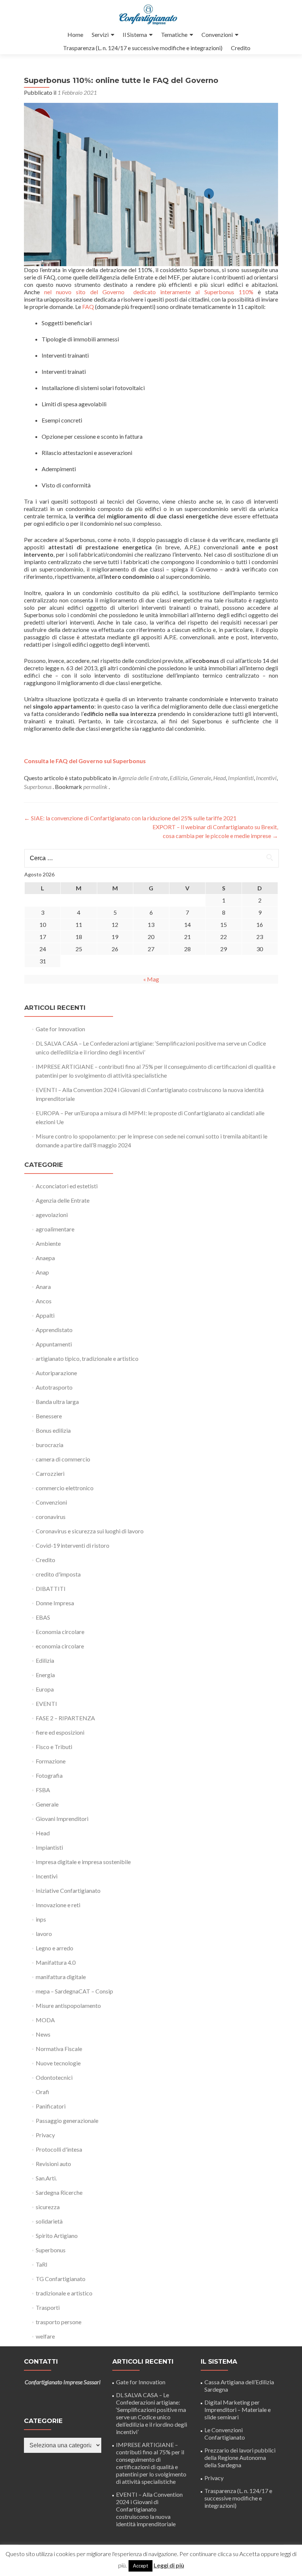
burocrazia (50, 1445)
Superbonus (38, 787)
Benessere (49, 1416)
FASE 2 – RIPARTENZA (65, 1718)
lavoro (44, 1934)
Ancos (44, 1301)
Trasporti (48, 2307)
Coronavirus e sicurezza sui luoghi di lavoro (90, 1531)
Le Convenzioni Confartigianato (225, 2434)
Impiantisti (241, 778)
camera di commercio (63, 1459)
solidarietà (49, 2221)
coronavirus (51, 1517)
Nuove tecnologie (58, 2063)
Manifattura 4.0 (56, 1962)
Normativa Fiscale (59, 2049)
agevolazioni (52, 1215)
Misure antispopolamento (68, 2005)
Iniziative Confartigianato (68, 1890)
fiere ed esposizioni (60, 1732)
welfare (45, 2336)
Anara (43, 1287)
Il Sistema (135, 34)
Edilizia (179, 778)
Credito (241, 48)
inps (41, 1919)
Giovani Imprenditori (62, 1819)
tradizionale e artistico (64, 2293)
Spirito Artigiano (57, 2236)
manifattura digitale (61, 1977)
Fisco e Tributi (54, 1747)
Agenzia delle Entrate (143, 778)
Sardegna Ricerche (59, 2192)
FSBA (43, 1790)
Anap (42, 1272)
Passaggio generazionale (67, 2120)
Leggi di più (169, 2565)
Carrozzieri (50, 1473)
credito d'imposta (58, 1574)
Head (220, 778)
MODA (45, 2020)
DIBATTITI (51, 1588)
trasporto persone (59, 2322)
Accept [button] (141, 2566)
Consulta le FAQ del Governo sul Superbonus (85, 761)
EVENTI (46, 1704)
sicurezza (48, 2207)
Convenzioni (217, 34)
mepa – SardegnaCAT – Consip (74, 1991)
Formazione (51, 1761)
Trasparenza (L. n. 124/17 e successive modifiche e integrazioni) (143, 48)
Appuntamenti (54, 1344)
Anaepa (45, 1258)
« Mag (151, 979)
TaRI (42, 2264)
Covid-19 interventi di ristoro (73, 1545)
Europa (45, 1689)
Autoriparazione (56, 1373)
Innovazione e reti (58, 1905)
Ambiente (48, 1243)
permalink (96, 787)
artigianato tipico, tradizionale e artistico (87, 1358)
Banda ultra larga (57, 1402)
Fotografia (49, 1775)
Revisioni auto (53, 2164)
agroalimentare (55, 1229)
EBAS (43, 1617)
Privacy (45, 2135)
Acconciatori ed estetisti (67, 1186)
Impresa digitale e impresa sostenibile (83, 1862)
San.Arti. (46, 2178)
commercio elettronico (65, 1488)
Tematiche (174, 34)
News (43, 2034)
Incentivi (266, 778)
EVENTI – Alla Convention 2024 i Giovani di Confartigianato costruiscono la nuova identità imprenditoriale (149, 2509)
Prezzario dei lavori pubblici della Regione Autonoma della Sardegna (240, 2457)
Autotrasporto (54, 1387)
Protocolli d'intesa (59, 2149)
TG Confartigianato (61, 2279)
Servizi (100, 34)
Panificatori (51, 2106)
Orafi (43, 2092)
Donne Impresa (55, 1603)
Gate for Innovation (60, 1029)
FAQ (88, 307)
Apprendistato (54, 1330)
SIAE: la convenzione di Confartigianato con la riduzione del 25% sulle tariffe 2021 (130, 818)
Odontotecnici (54, 2077)
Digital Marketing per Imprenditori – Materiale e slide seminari (238, 2410)
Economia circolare (60, 1632)
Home (75, 34)
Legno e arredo (55, 1948)
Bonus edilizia (53, 1430)
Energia (45, 1675)
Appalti (45, 1315)
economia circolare (60, 1646)
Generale (200, 778)
